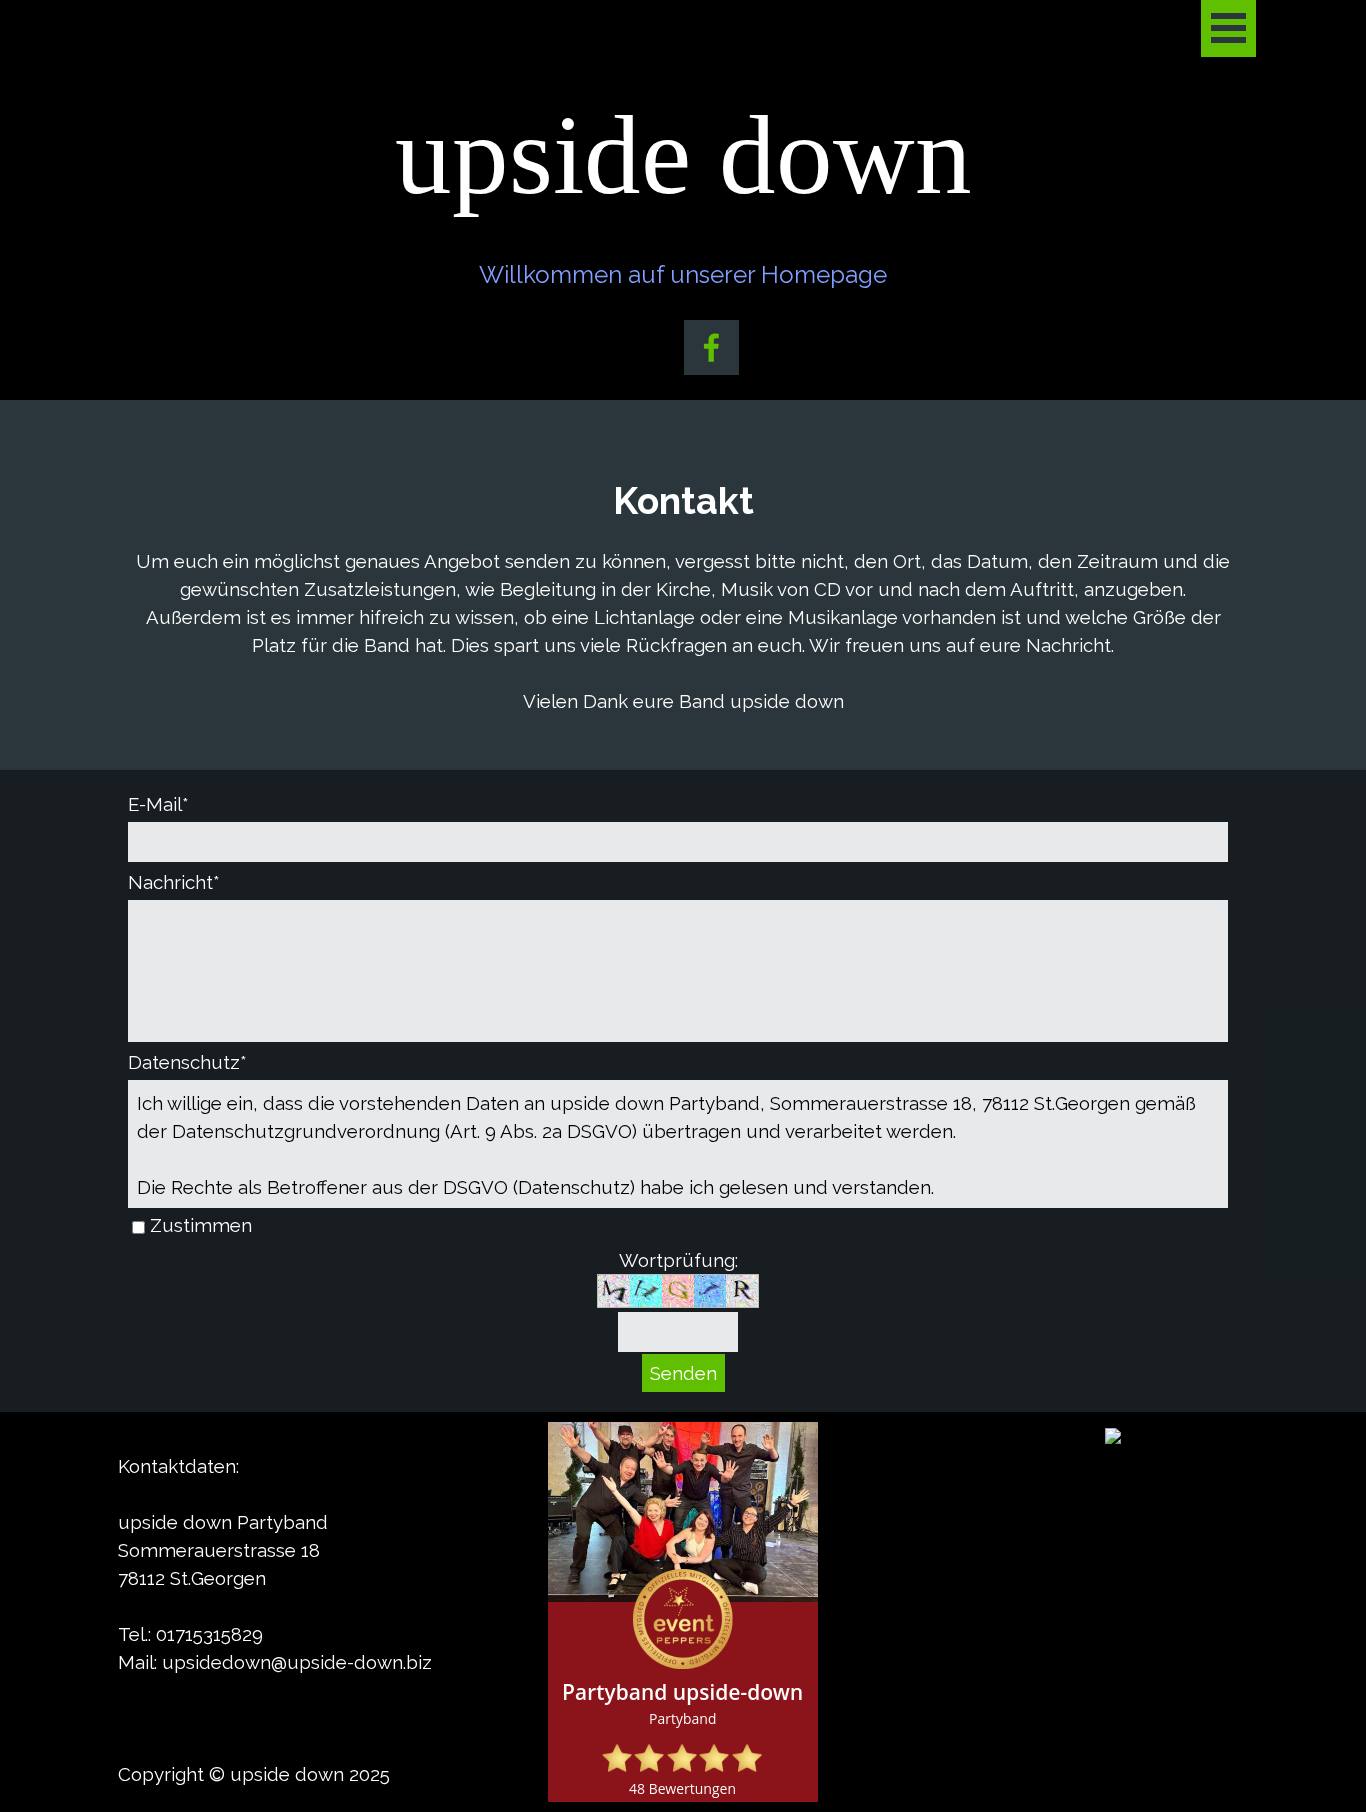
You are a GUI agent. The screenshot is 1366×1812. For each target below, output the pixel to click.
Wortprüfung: (678, 1260)
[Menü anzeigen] (1228, 28)
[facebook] (711, 347)
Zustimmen (201, 1225)
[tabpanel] (683, 594)
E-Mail (158, 804)
